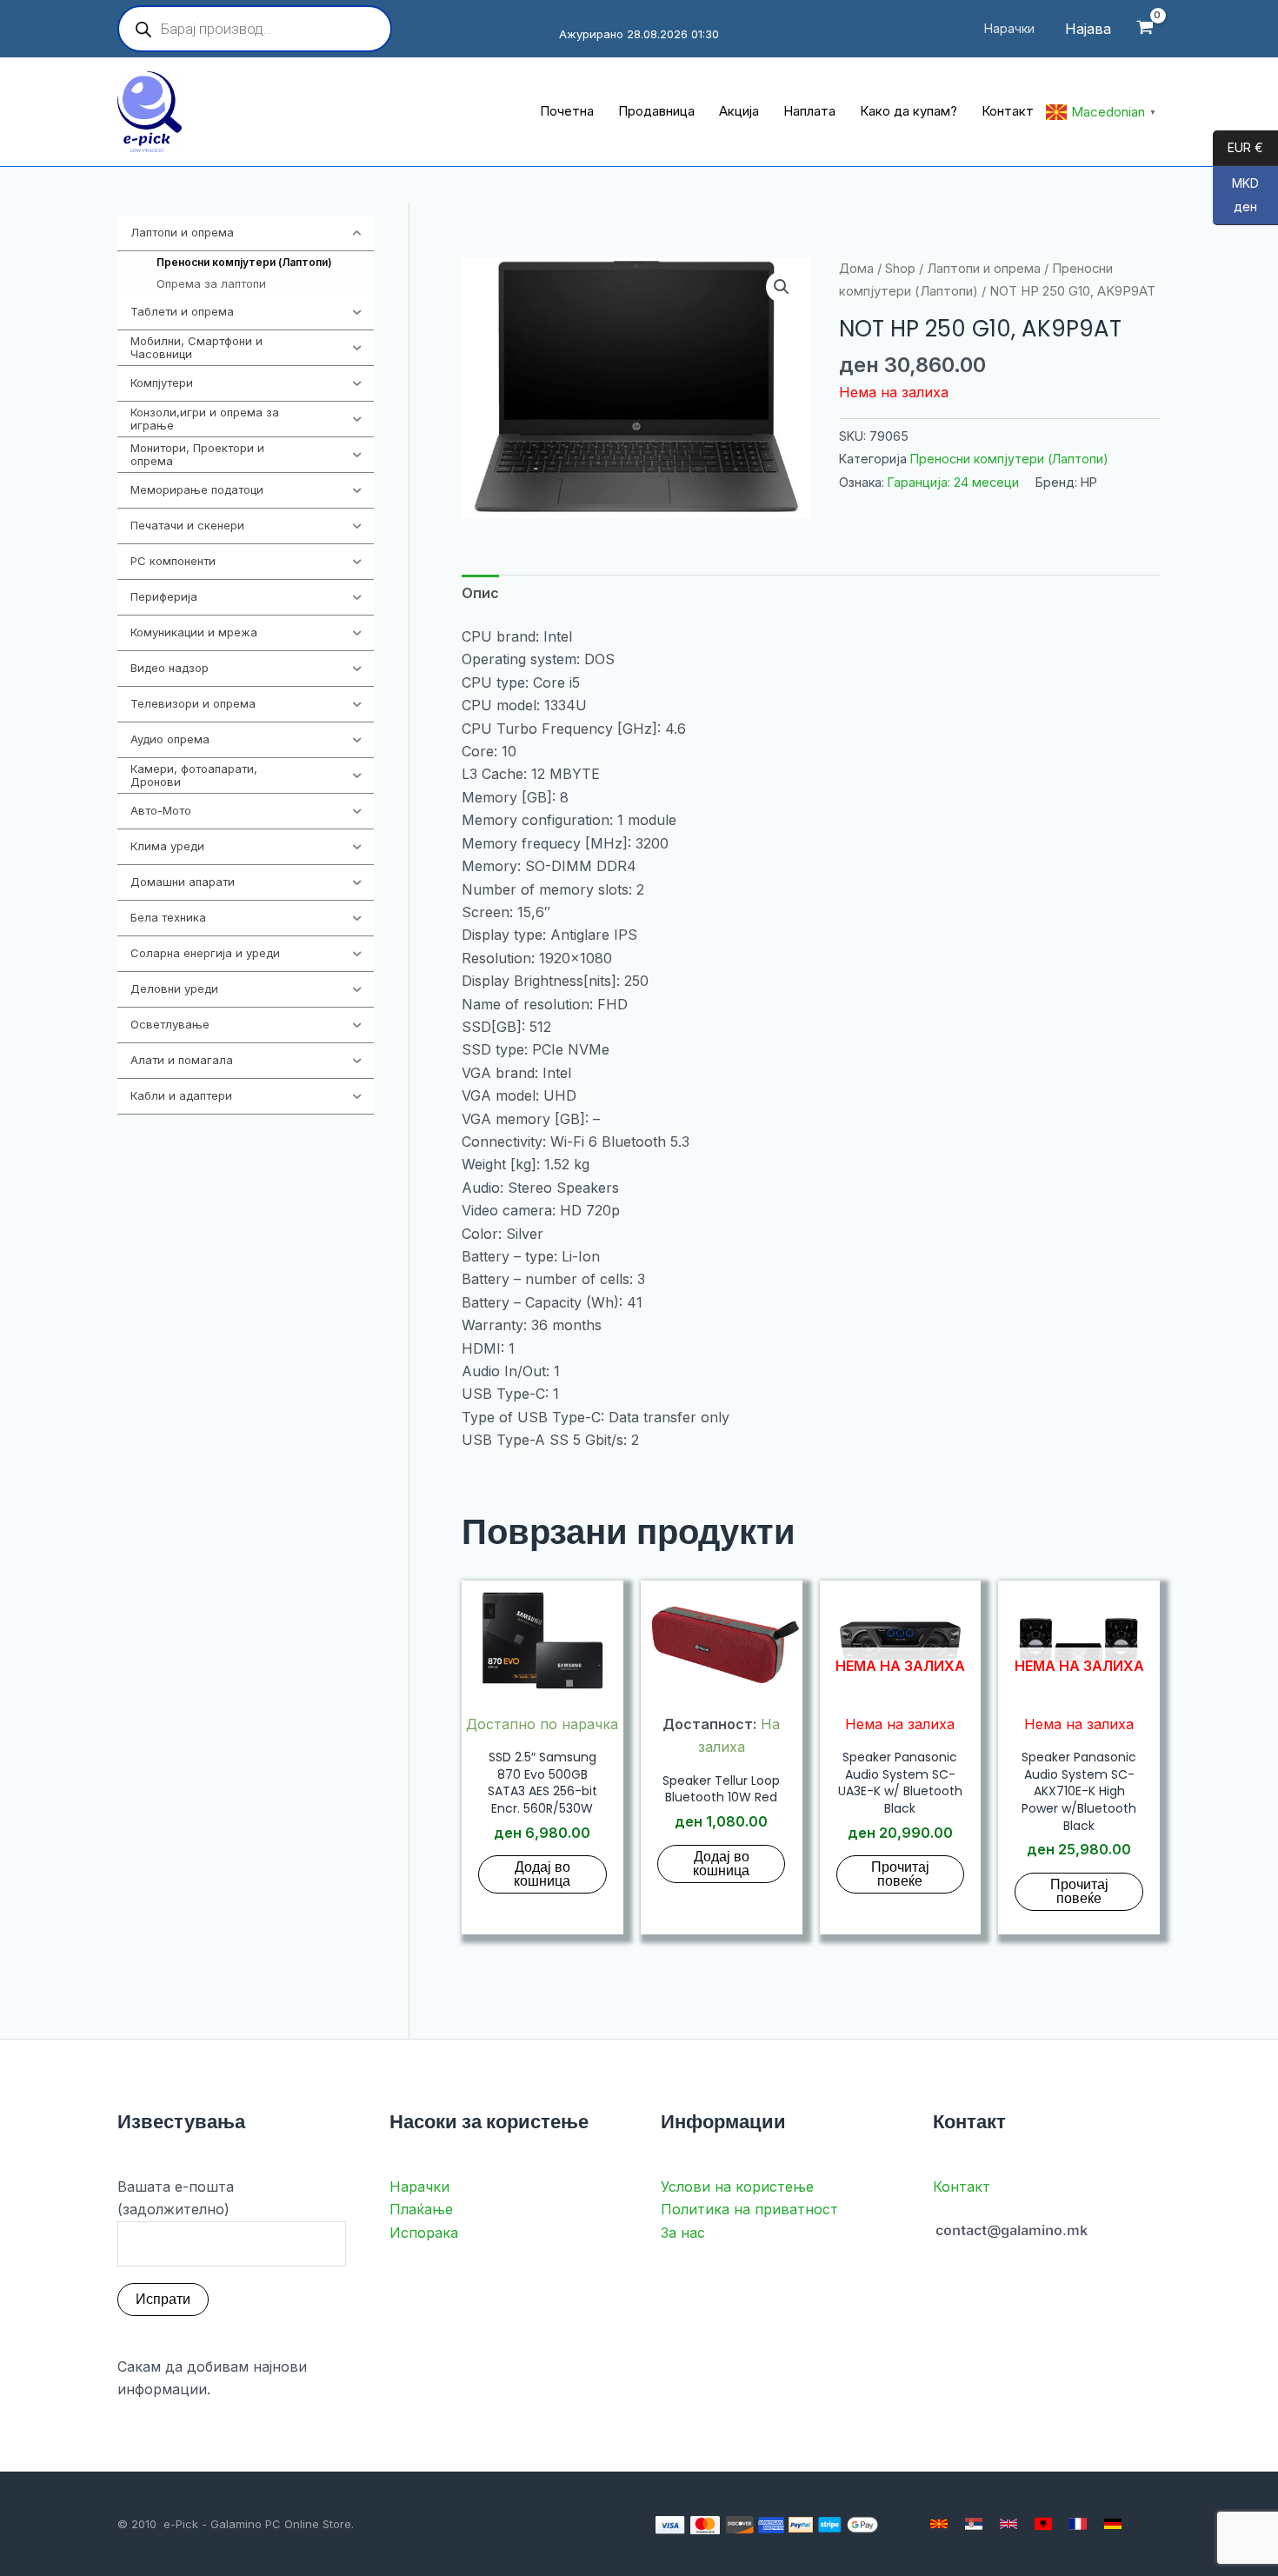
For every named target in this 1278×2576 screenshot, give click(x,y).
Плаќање (421, 2209)
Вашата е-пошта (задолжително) (176, 2198)
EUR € (1238, 148)
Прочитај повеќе (900, 1874)
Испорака (424, 2233)
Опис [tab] (480, 593)
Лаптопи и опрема (984, 269)
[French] (1078, 2524)
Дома (856, 269)
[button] (782, 287)
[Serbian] (974, 2524)
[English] (1008, 2524)
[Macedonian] (939, 2524)
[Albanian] (1043, 2524)
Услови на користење (737, 2187)
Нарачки (419, 2187)
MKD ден (1236, 196)
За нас (683, 2233)
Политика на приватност (749, 2209)
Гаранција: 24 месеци (953, 482)
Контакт (962, 2187)
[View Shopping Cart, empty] (1145, 29)
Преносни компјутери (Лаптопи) (1009, 459)
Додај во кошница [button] (542, 1874)
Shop (900, 269)
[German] (1113, 2524)
